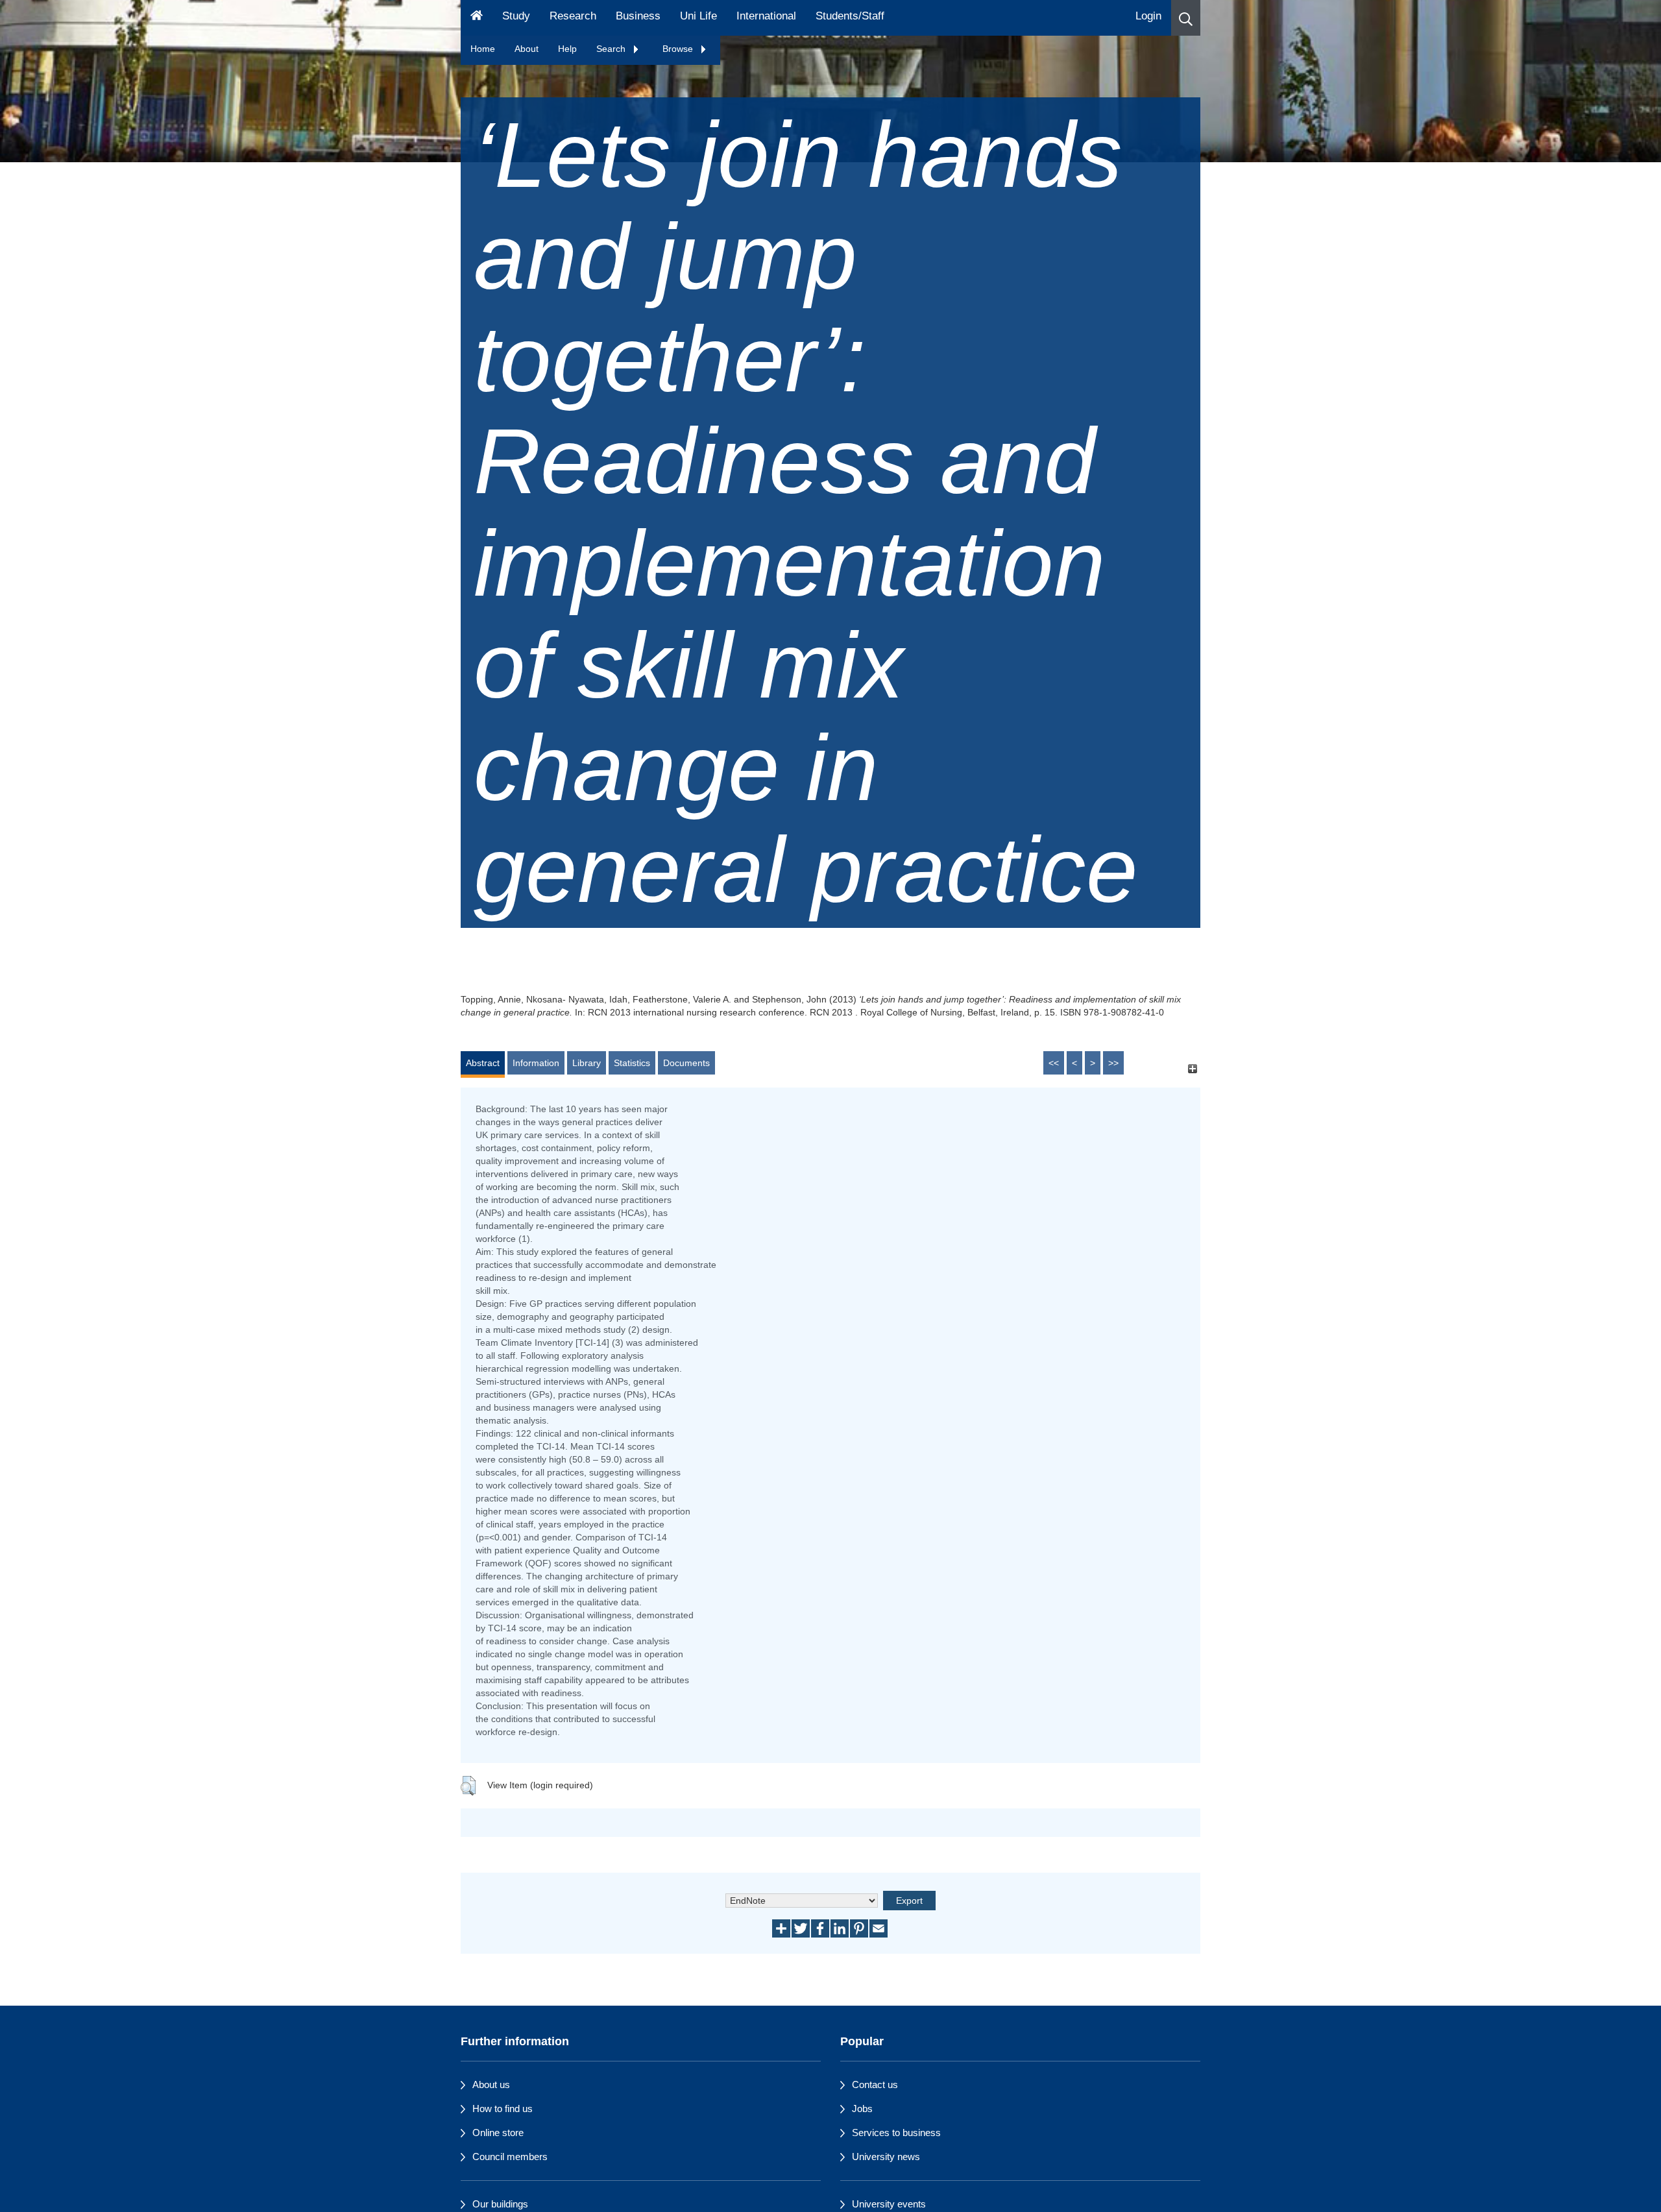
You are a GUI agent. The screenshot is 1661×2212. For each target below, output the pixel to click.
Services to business (896, 2133)
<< (1054, 1063)
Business (638, 16)
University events (889, 2204)
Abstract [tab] (483, 1063)
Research (573, 16)
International (766, 16)
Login (1148, 16)
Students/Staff (850, 16)
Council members (510, 2157)
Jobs (862, 2109)
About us (491, 2084)
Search (612, 49)
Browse (679, 49)
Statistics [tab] (632, 1063)
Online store (498, 2133)
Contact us (875, 2084)
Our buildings (500, 2204)
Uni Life (698, 16)
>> (1113, 1063)
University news (886, 2157)
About (527, 49)
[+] (1192, 1069)
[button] (1186, 18)
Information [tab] (536, 1063)
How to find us (503, 2109)
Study (516, 16)
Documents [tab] (686, 1063)
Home (483, 49)
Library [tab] (587, 1063)
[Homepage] (477, 18)
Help (567, 49)
